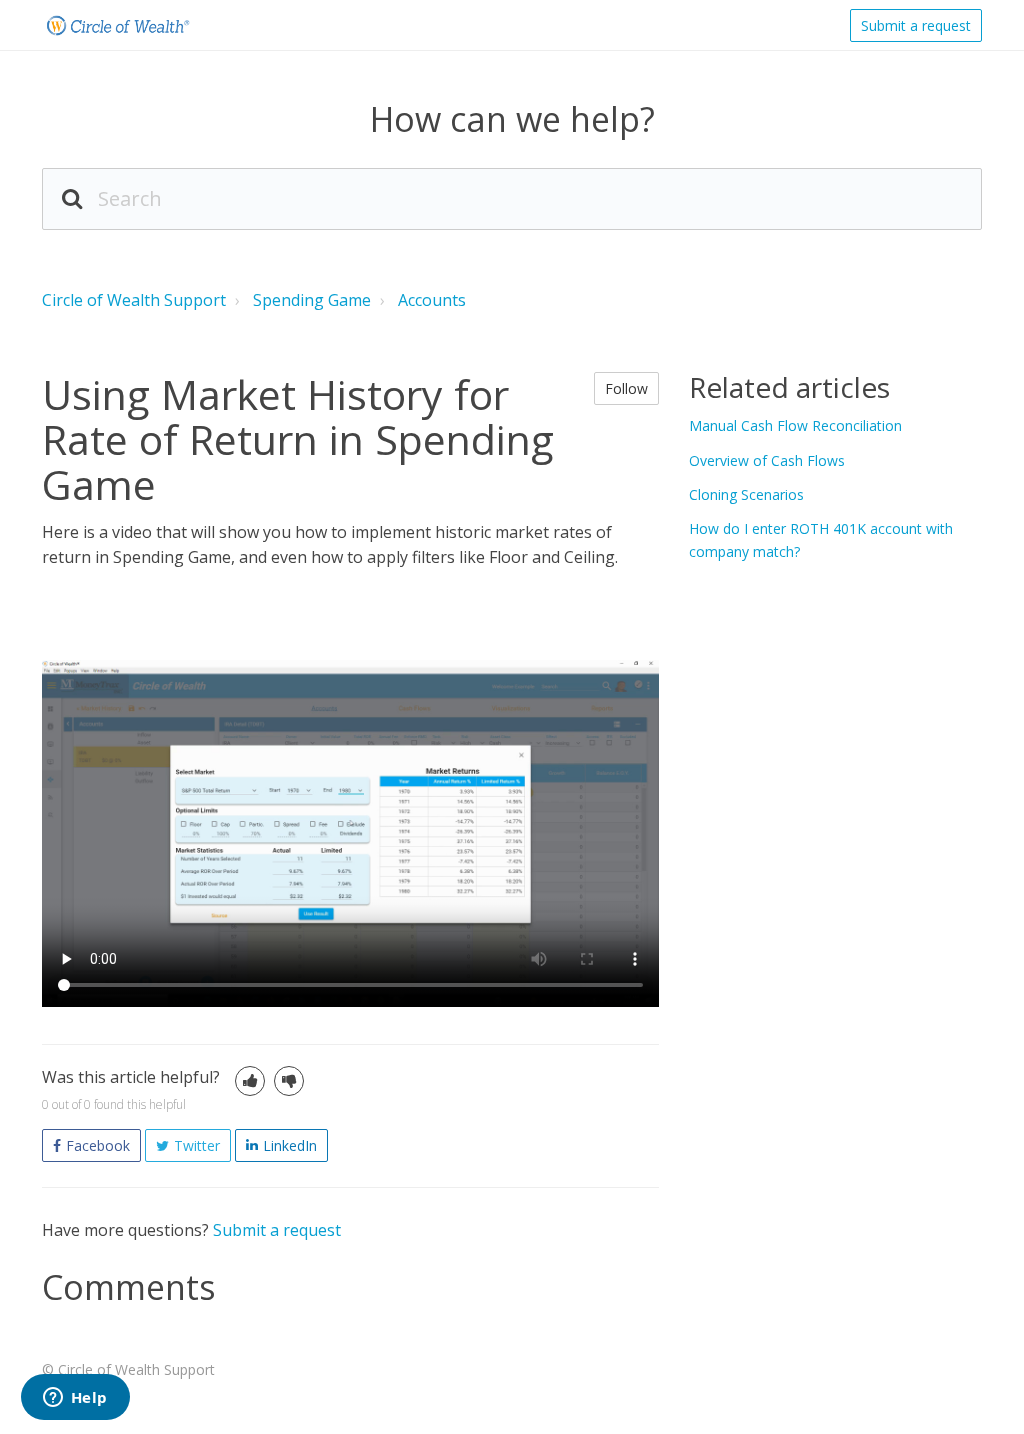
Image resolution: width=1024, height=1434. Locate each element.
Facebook (98, 1145)
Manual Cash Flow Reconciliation (795, 425)
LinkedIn (290, 1145)
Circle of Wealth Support (134, 300)
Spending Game (312, 300)
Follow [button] (626, 388)
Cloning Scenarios (746, 494)
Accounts (432, 300)
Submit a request (916, 25)
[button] (250, 1081)
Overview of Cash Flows (767, 460)
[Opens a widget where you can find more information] (75, 1399)
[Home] (117, 25)
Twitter (197, 1145)
